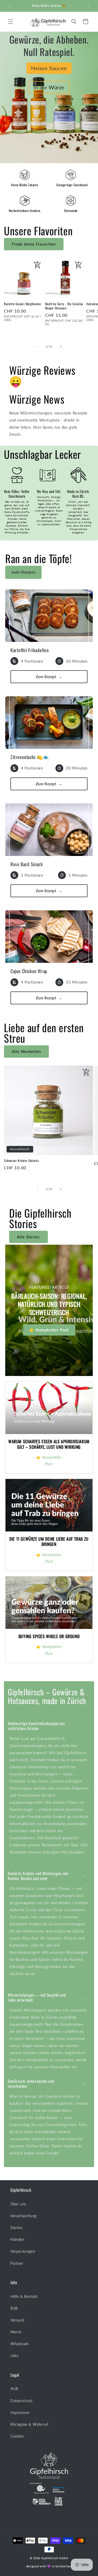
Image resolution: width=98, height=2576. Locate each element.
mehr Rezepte (23, 572)
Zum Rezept (49, 677)
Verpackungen (23, 2251)
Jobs (14, 2356)
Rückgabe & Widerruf (29, 2424)
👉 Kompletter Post (49, 1330)
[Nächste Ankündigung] (88, 6)
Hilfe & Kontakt (24, 2296)
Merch (16, 2332)
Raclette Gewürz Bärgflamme (22, 304)
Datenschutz (22, 2401)
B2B (14, 2308)
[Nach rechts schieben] (61, 346)
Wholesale (19, 2344)
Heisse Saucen (49, 68)
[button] (10, 22)
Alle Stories (28, 1237)
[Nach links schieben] (38, 346)
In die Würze (49, 87)
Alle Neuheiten (26, 1051)
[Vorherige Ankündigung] (10, 6)
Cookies (17, 2436)
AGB (14, 2389)
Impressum (20, 2413)
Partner (17, 2263)
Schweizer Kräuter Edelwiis (21, 1161)
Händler (17, 2239)
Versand (17, 2320)
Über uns (18, 2204)
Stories (16, 2228)
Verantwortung (24, 2216)
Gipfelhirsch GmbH (55, 2558)
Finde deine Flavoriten (34, 244)
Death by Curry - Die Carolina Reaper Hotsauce (64, 306)
